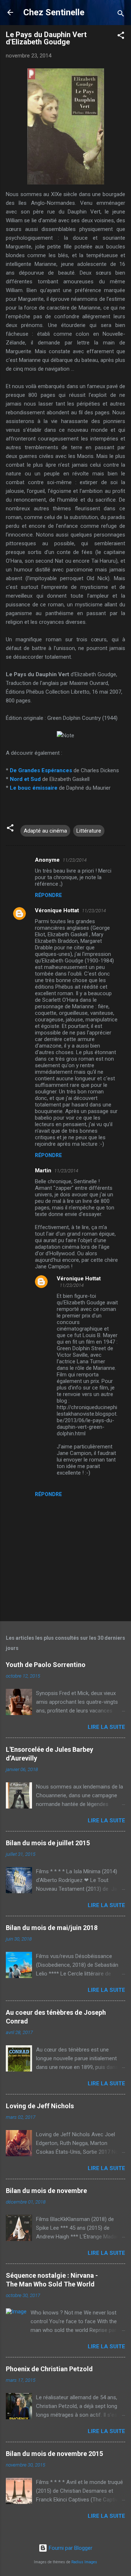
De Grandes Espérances (41, 770)
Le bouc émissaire (34, 788)
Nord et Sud (25, 779)
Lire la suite (106, 1727)
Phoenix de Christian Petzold (49, 2369)
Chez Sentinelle (54, 12)
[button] (121, 37)
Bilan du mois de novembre (46, 2191)
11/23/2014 (75, 860)
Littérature (89, 831)
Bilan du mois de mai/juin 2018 (52, 1928)
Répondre (48, 895)
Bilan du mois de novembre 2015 (54, 2454)
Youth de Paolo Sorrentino (46, 1665)
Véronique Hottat (57, 910)
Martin (43, 1171)
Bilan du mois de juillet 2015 (48, 1843)
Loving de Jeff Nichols (40, 2106)
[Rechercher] (121, 15)
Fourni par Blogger (70, 2548)
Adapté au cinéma (45, 831)
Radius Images (84, 2562)
